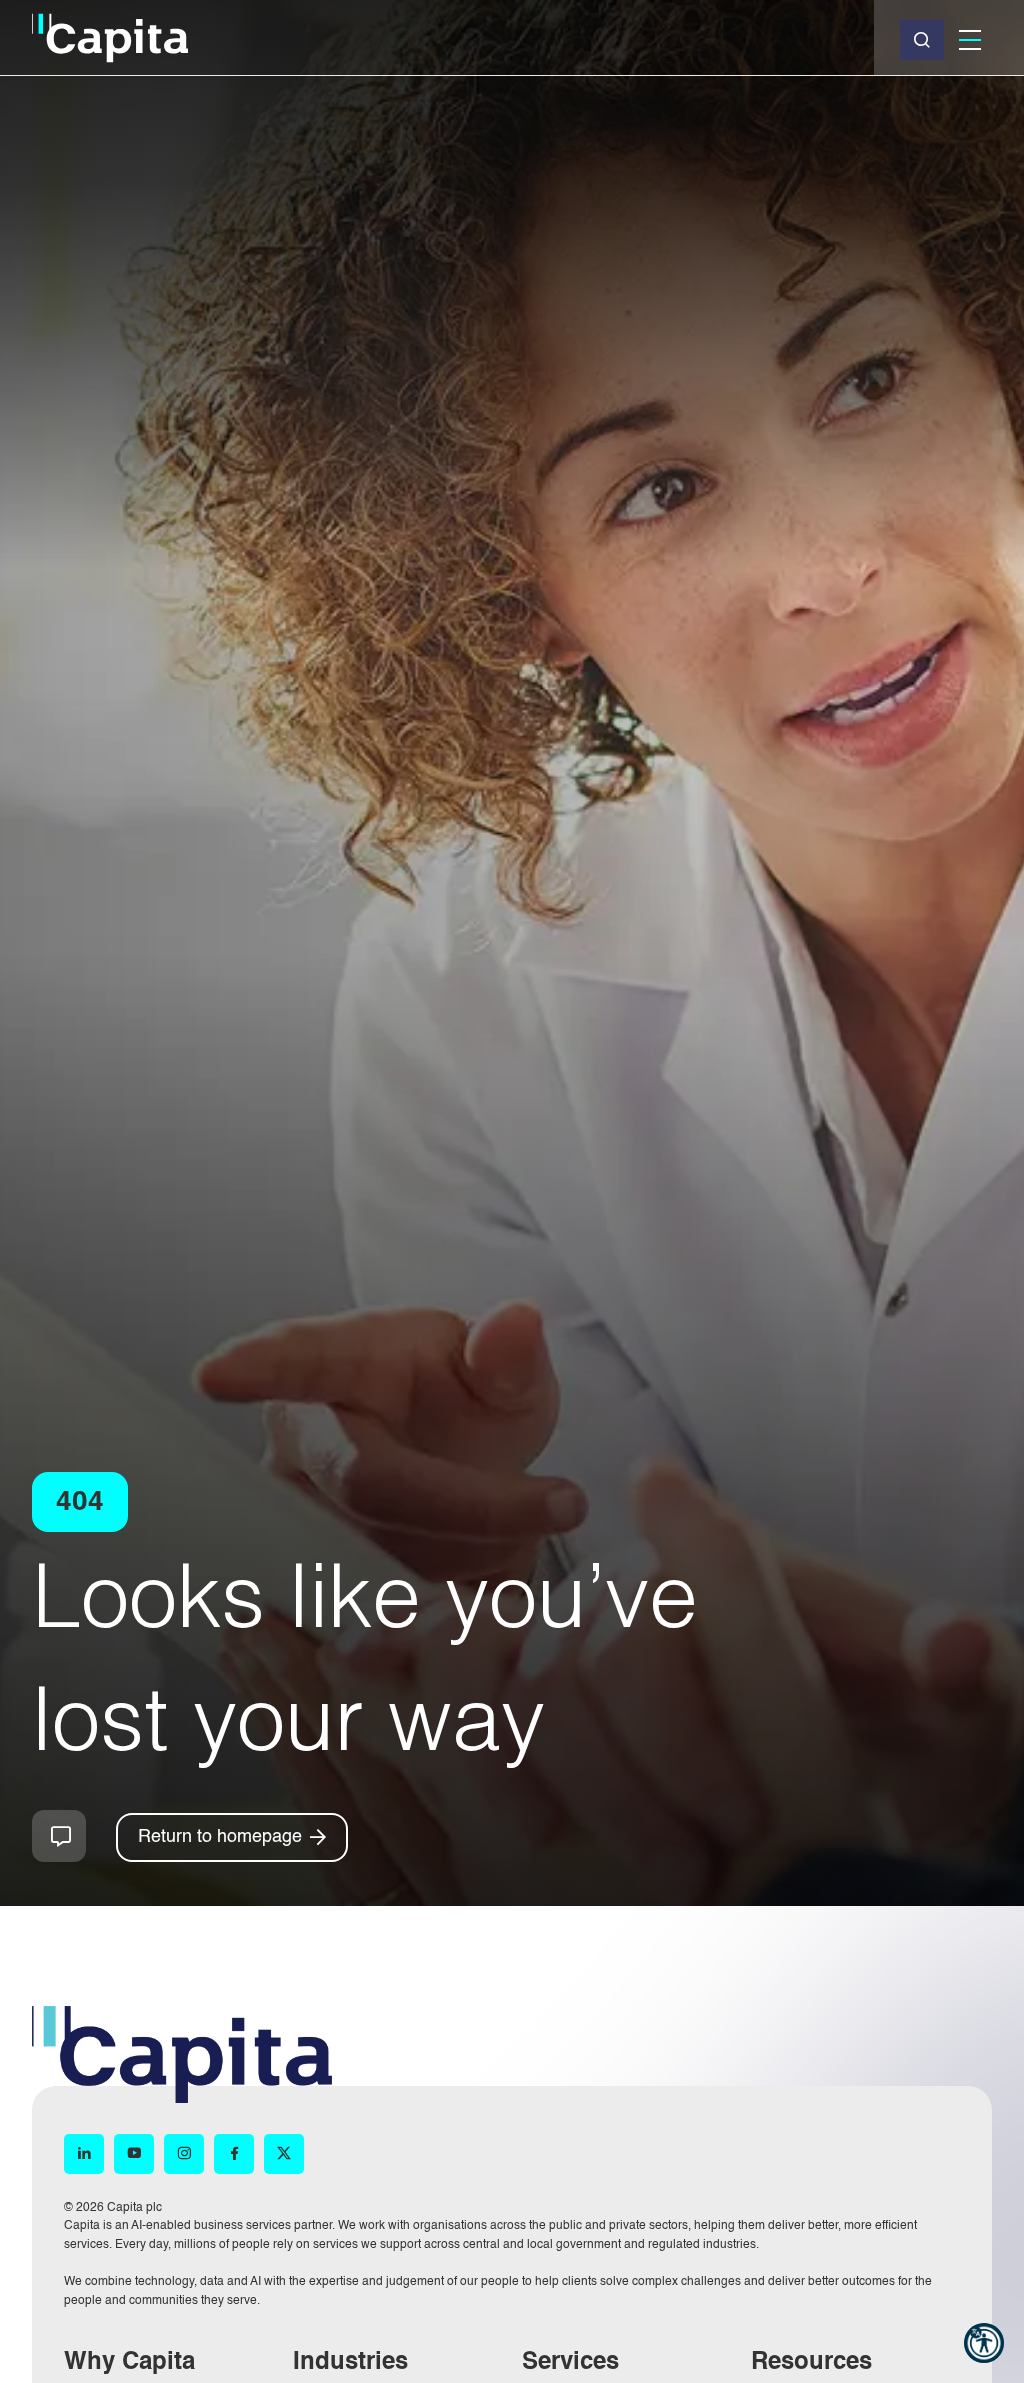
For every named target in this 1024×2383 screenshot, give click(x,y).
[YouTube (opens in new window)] (134, 2154)
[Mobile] (970, 40)
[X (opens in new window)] (284, 2154)
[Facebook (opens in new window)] (234, 2154)
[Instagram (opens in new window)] (184, 2154)
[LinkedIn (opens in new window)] (84, 2154)
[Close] (922, 40)
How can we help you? (59, 1836)
